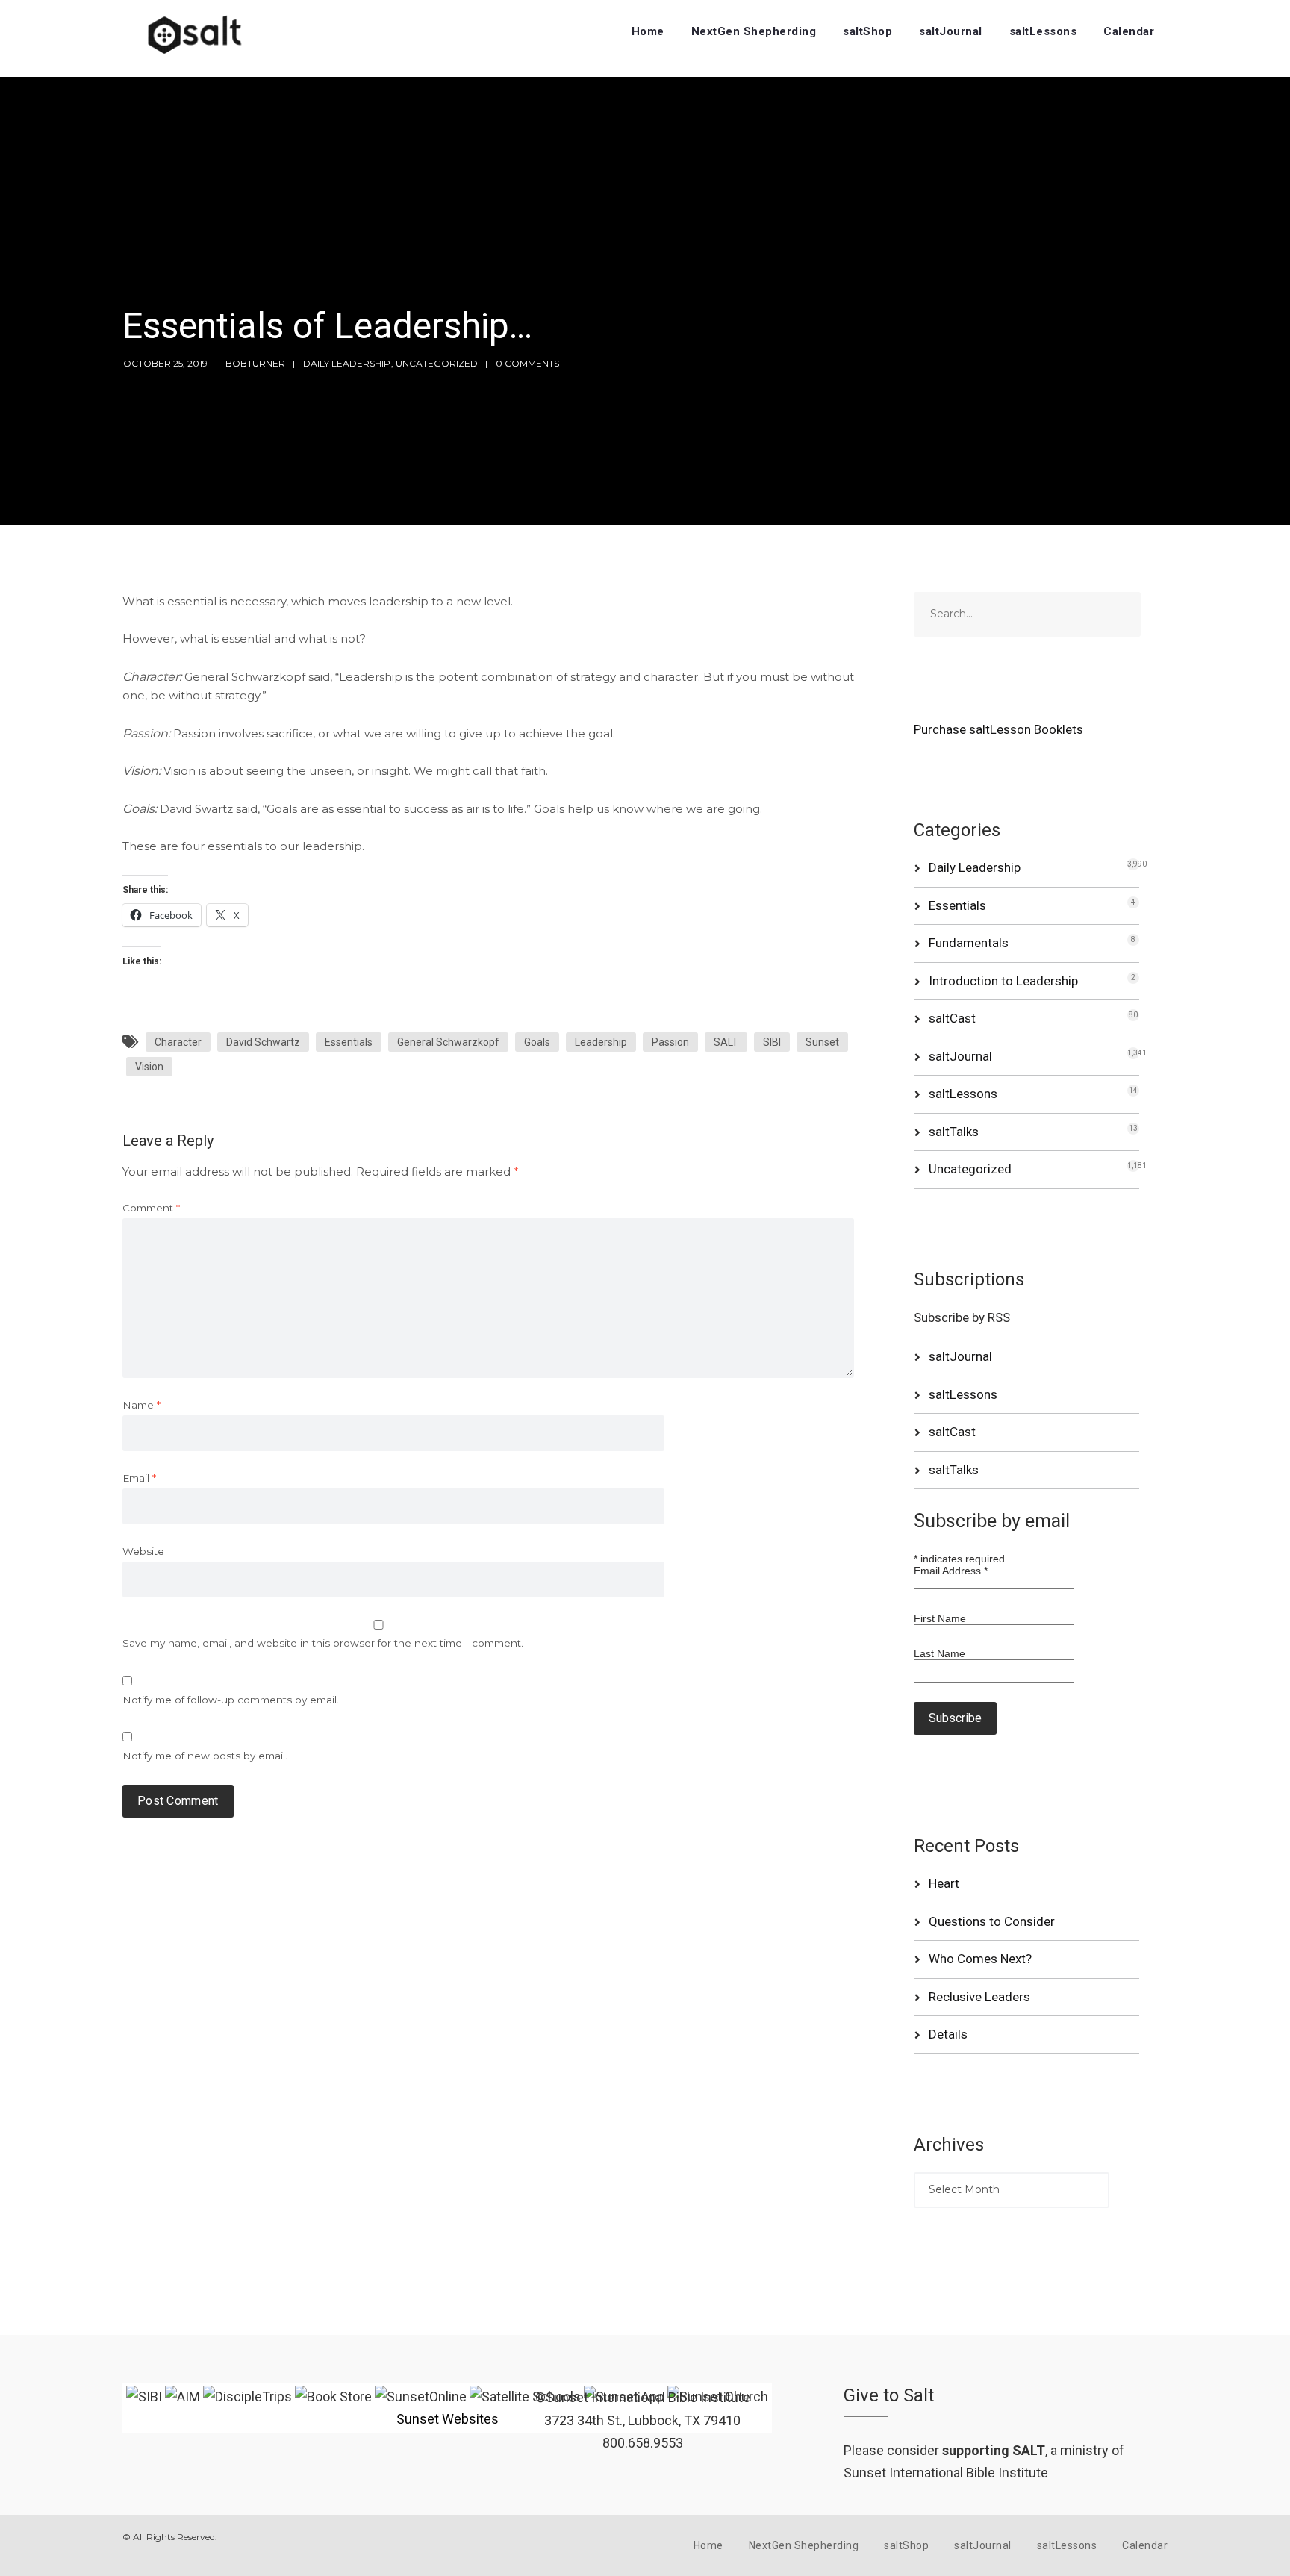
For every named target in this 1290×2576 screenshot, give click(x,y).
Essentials (349, 1042)
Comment (151, 1208)
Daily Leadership (347, 363)
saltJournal (951, 31)
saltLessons (1043, 31)
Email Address (951, 1571)
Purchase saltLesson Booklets (998, 729)
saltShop (867, 31)
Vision (149, 1067)
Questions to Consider (992, 1921)
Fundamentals (969, 943)
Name (141, 1405)
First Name (940, 1618)
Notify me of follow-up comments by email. (231, 1700)
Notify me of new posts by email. (205, 1756)
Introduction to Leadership (1003, 981)
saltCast (952, 1018)
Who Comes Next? (980, 1959)
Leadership (601, 1042)
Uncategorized (437, 363)
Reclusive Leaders (979, 1997)
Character (178, 1042)
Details (948, 2034)
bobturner (255, 363)
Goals (537, 1042)
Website (143, 1551)
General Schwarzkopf (448, 1042)
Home (648, 31)
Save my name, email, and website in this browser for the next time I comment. (323, 1643)
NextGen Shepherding (754, 31)
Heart (944, 1883)
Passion (670, 1042)
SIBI (772, 1042)
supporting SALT (994, 2450)
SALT (726, 1042)
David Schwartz (263, 1042)
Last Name (940, 1653)
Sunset (822, 1042)
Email (139, 1478)
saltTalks (954, 1132)
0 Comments (527, 363)
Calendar (1129, 31)
